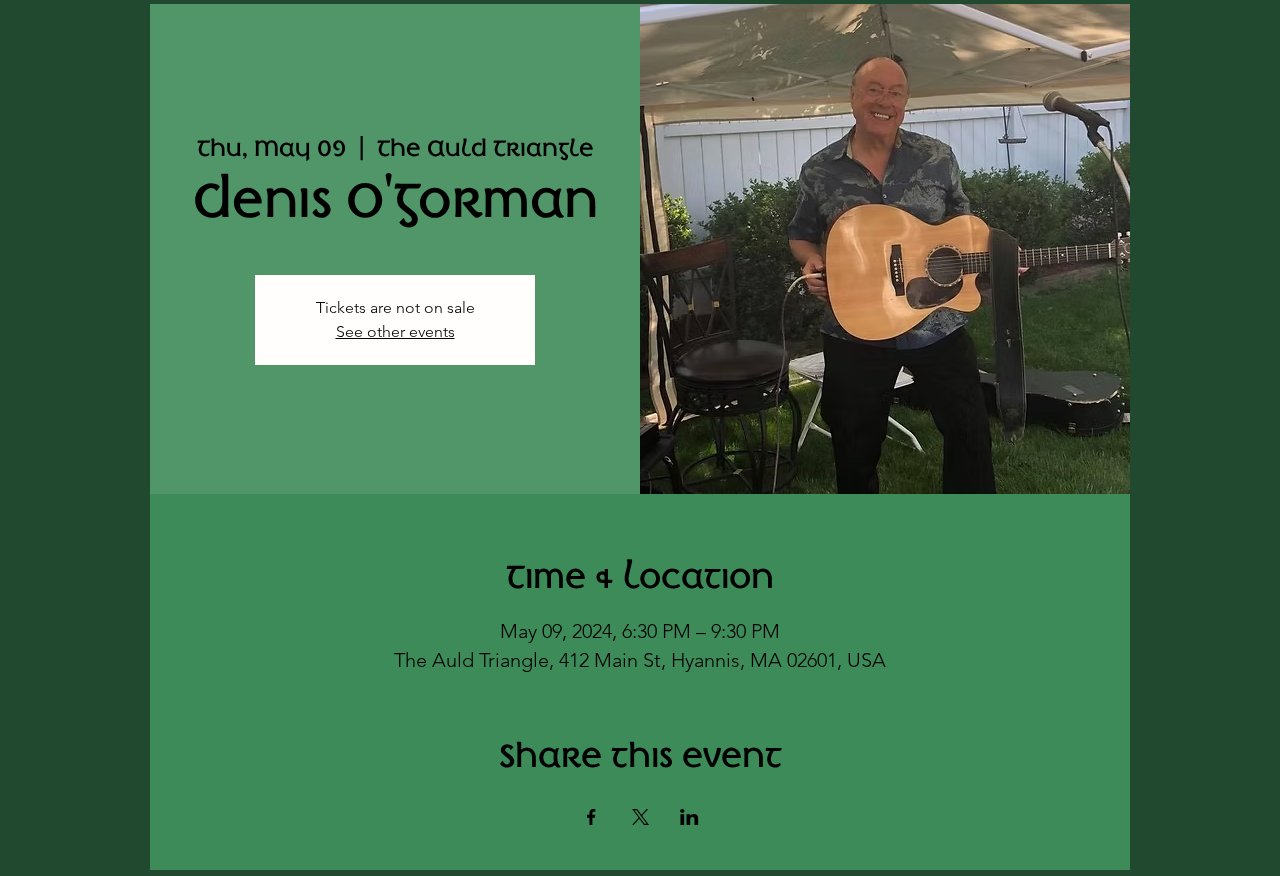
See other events (395, 331)
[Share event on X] (640, 817)
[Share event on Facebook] (591, 817)
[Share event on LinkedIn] (689, 817)
